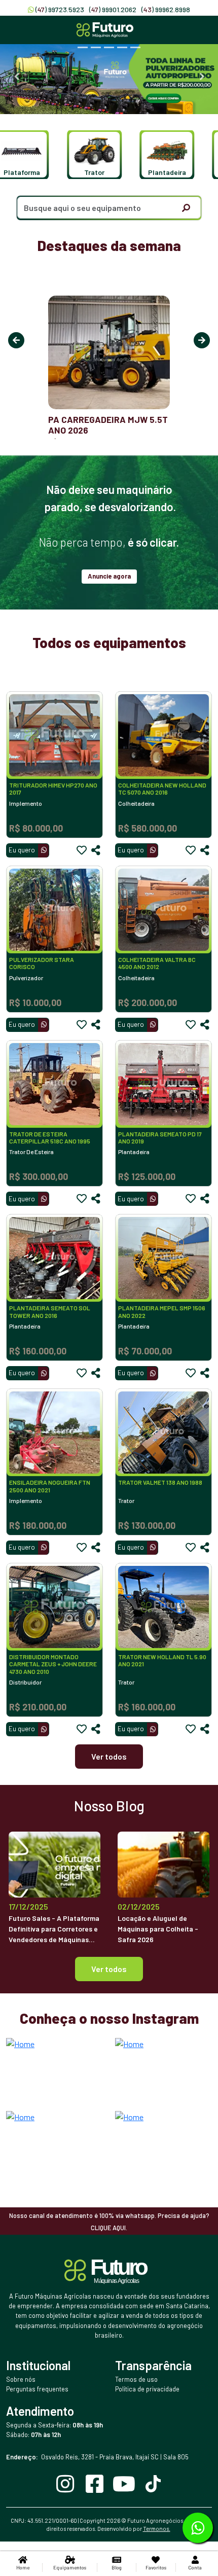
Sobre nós (21, 2379)
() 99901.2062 (113, 9)
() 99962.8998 (166, 9)
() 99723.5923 (60, 9)
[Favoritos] (82, 850)
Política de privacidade (147, 2389)
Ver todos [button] (109, 1969)
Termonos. (157, 2529)
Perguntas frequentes (37, 2389)
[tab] (83, 47)
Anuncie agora (109, 576)
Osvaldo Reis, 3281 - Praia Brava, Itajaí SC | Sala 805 (97, 2457)
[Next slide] (202, 77)
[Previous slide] (16, 77)
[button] (89, 155)
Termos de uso (136, 2379)
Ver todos (109, 1756)
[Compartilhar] (96, 850)
